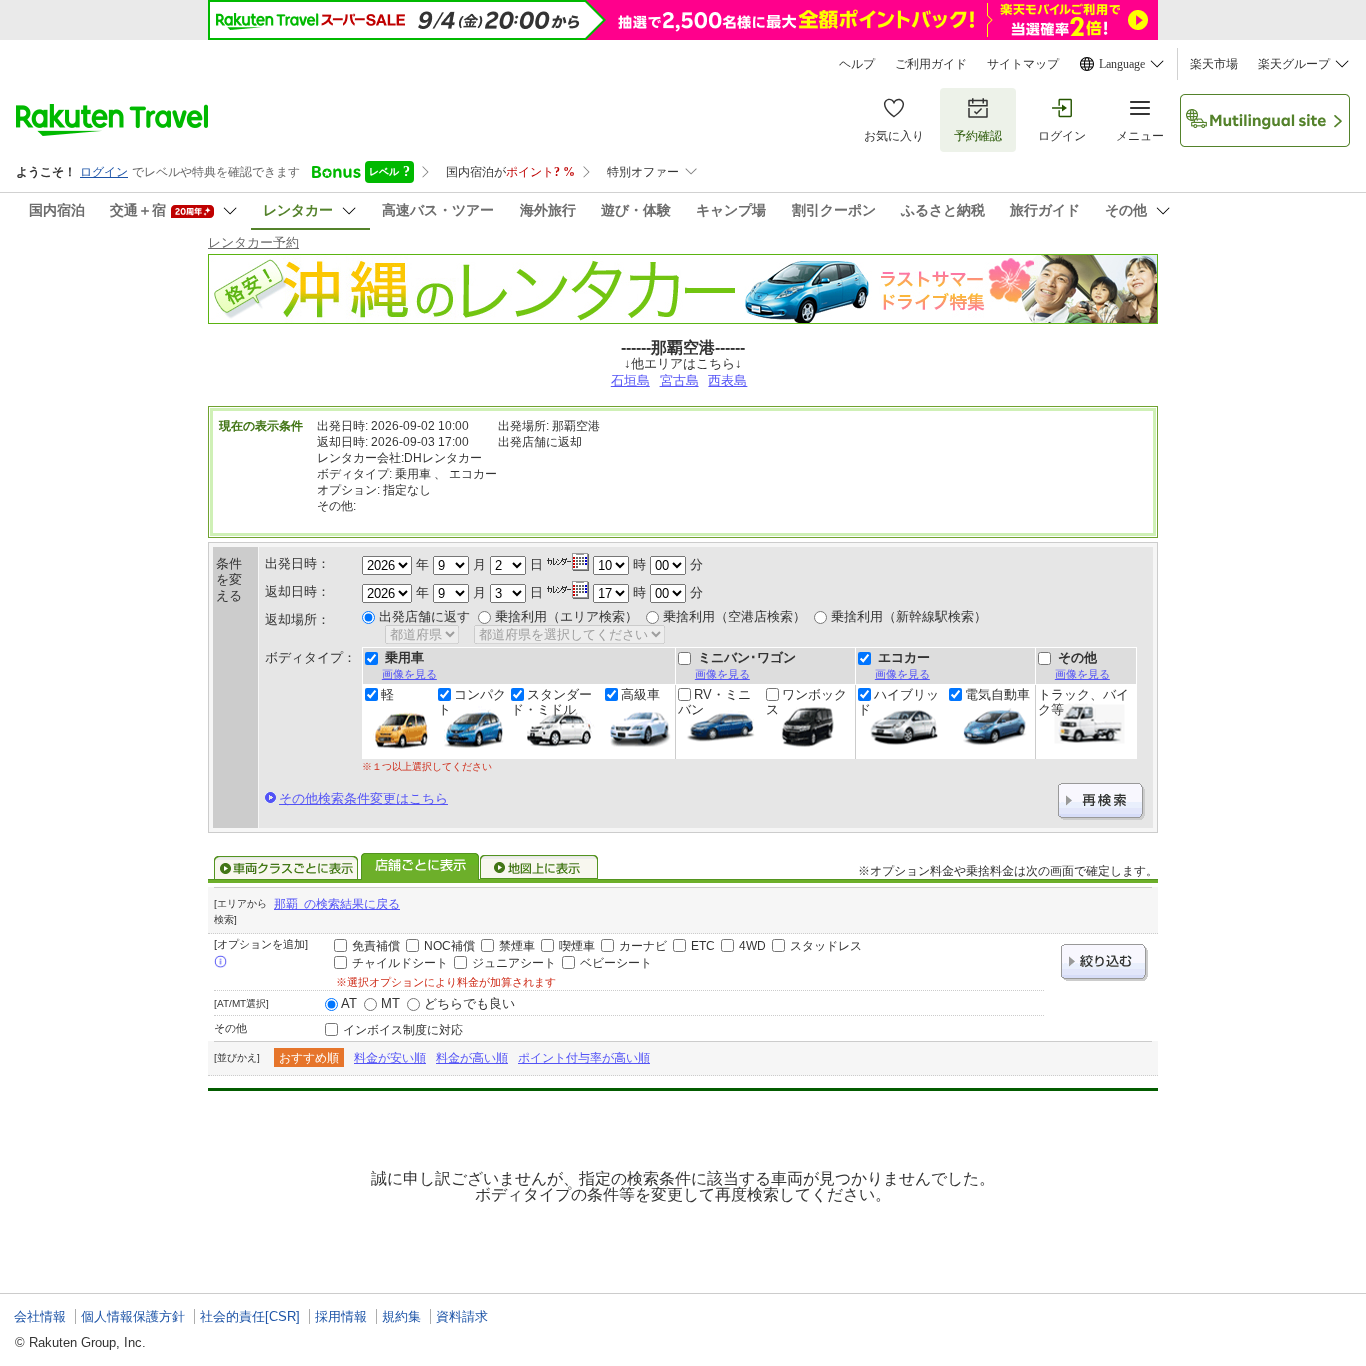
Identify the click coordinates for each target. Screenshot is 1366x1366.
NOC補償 (449, 946)
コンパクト (472, 702)
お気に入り (894, 136)
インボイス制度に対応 (403, 1030)
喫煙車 (577, 946)
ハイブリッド (898, 702)
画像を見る (409, 674)
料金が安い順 (390, 1058)
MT (390, 1003)
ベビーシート (616, 963)
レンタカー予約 (253, 242)
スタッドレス (826, 946)
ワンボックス (806, 702)
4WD (752, 946)
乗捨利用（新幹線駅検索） (909, 616)
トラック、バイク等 (1083, 702)
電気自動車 (997, 695)
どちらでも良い (469, 1003)
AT (349, 1003)
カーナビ (643, 946)
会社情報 (40, 1316)
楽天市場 (1214, 64)
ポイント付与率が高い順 (584, 1058)
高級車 (640, 695)
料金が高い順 (472, 1058)
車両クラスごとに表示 (286, 868)
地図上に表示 (540, 868)
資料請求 (462, 1316)
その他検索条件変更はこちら (363, 798)
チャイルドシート (400, 963)
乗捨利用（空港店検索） (734, 616)
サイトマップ (1023, 64)
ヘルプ (857, 64)
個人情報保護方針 (133, 1316)
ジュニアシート (514, 963)
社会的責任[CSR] (250, 1316)
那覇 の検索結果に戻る (337, 904)
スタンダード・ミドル (551, 702)
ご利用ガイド (931, 64)
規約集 (401, 1316)
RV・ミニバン (714, 702)
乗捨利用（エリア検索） (566, 616)
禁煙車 (517, 946)
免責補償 (376, 946)
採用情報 (341, 1316)
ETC (703, 946)
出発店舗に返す (424, 616)
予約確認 (978, 136)
